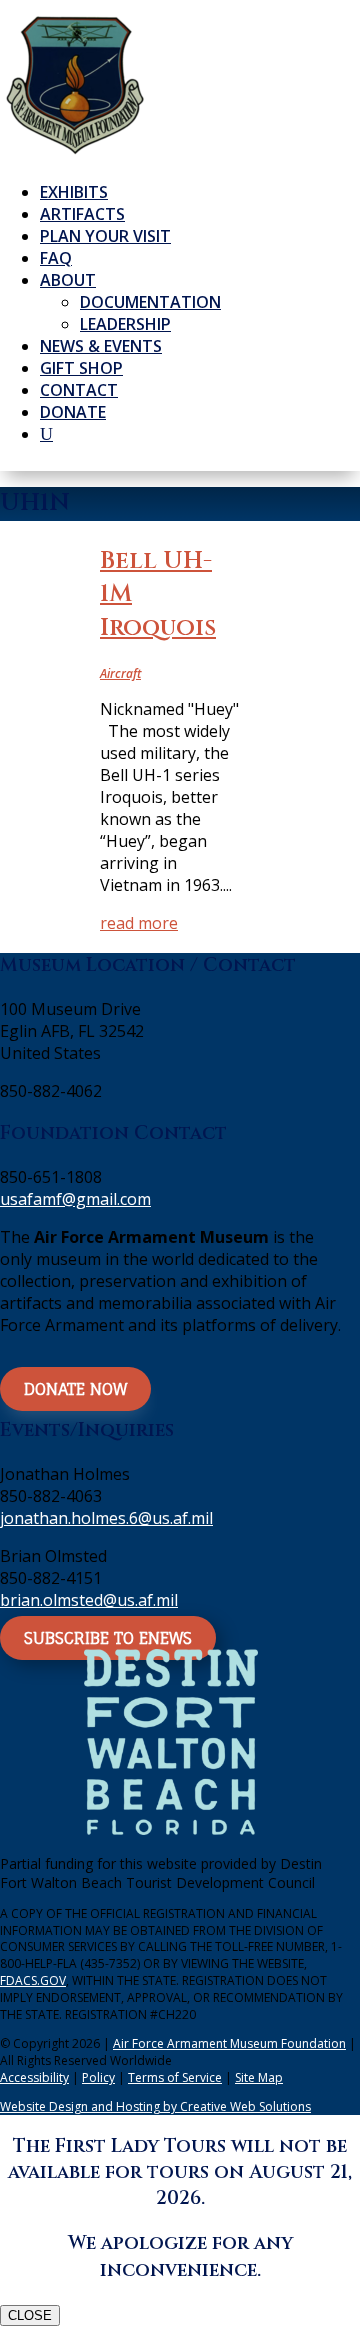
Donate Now (75, 1389)
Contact (79, 390)
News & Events (101, 346)
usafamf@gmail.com (75, 1199)
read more (139, 923)
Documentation (150, 302)
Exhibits (74, 192)
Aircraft (120, 673)
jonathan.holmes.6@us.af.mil (106, 1518)
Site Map (259, 2077)
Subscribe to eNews (108, 1638)
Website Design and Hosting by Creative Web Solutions (155, 2106)
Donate (73, 412)
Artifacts (82, 214)
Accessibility (34, 2077)
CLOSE (30, 2315)
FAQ (56, 258)
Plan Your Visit (105, 236)
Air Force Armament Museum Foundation (229, 2043)
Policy (98, 2077)
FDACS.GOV (33, 1980)
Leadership (125, 324)
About (68, 280)
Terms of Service (175, 2077)
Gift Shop (81, 368)
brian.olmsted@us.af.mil (89, 1600)
